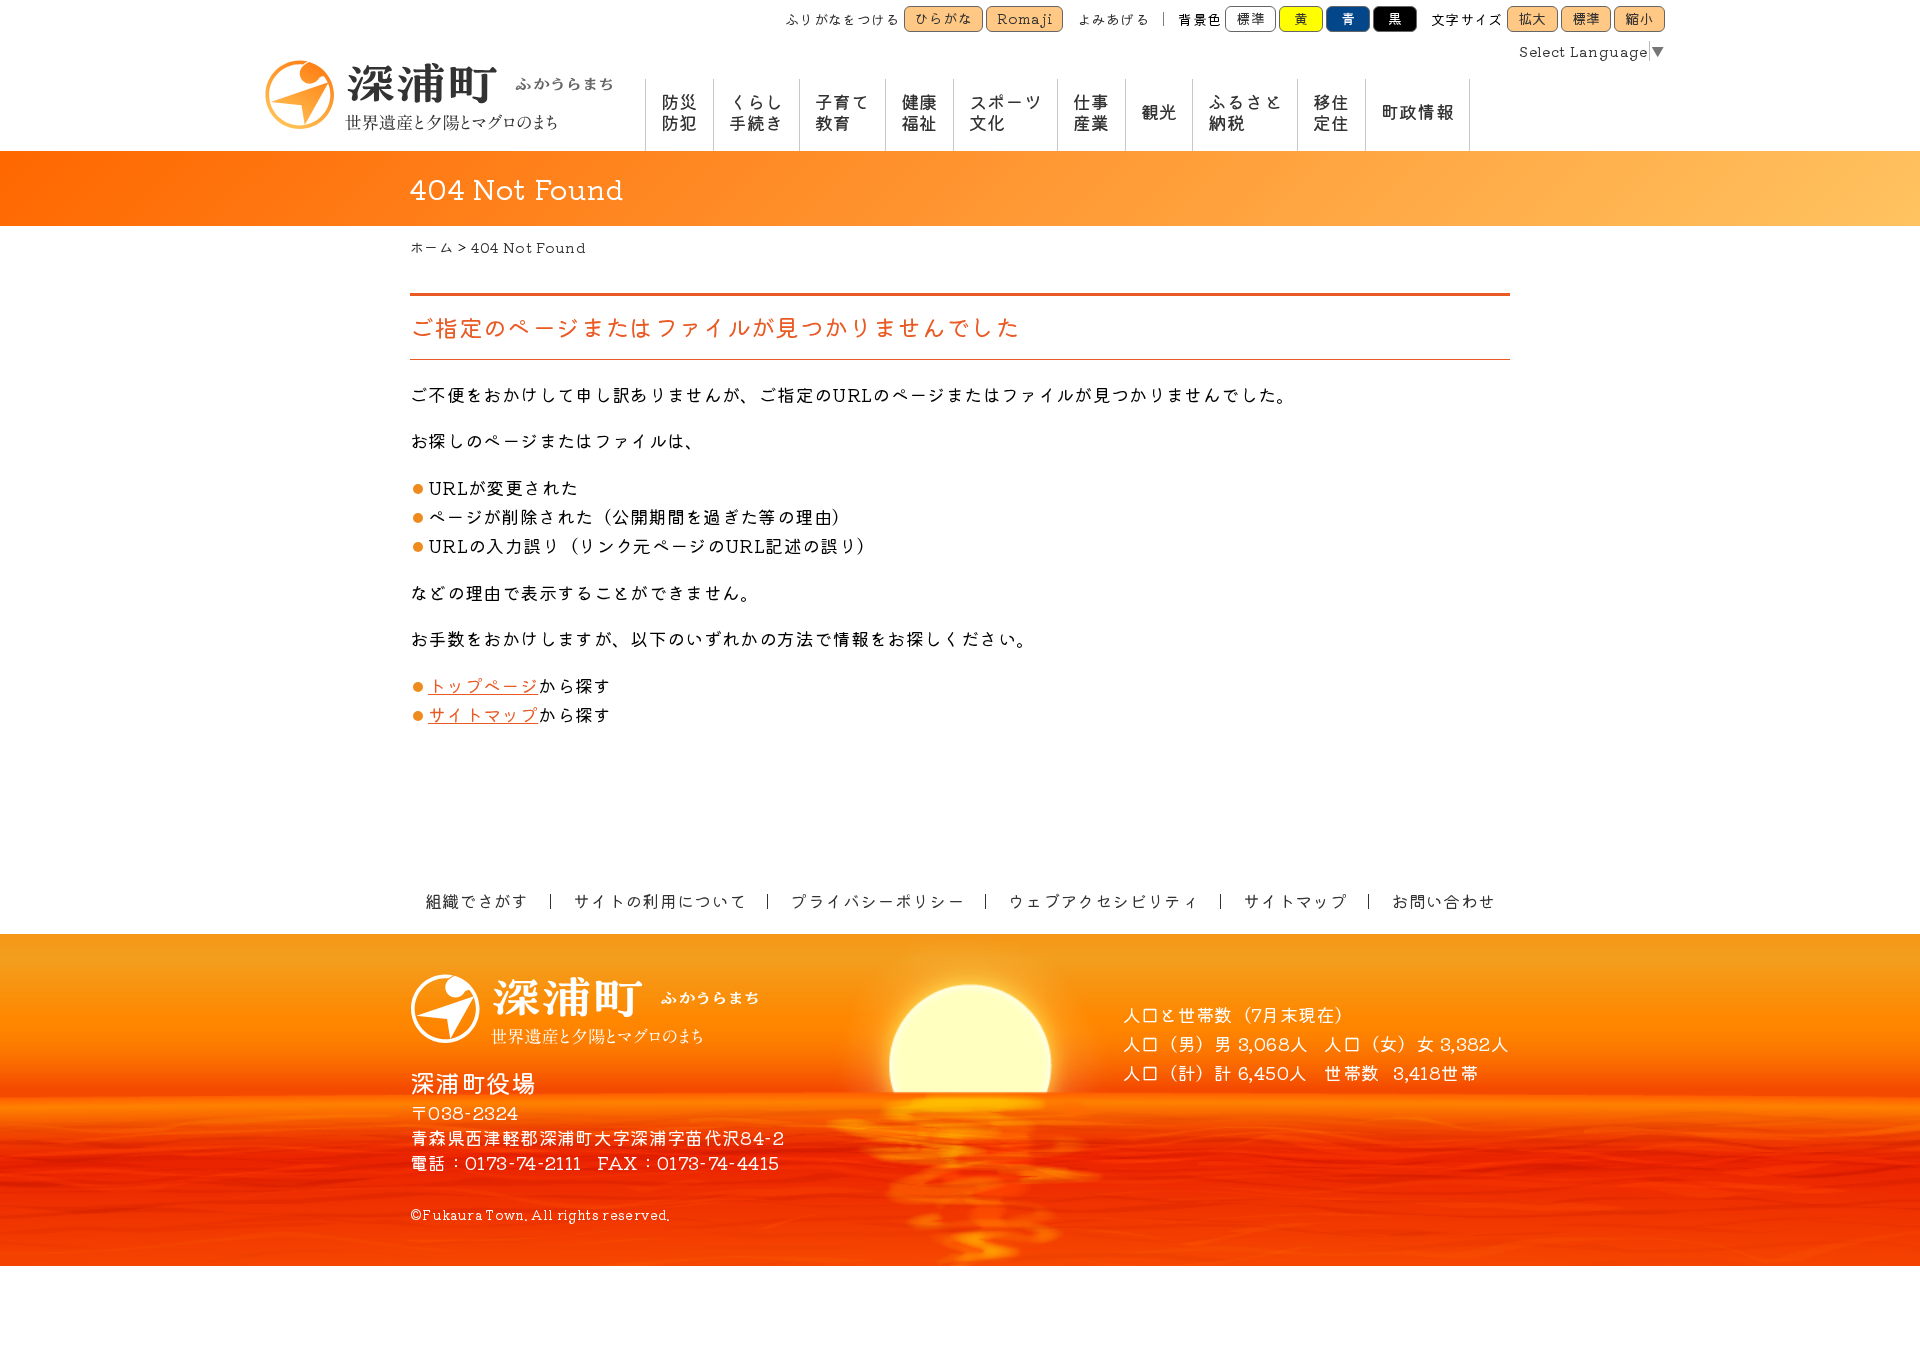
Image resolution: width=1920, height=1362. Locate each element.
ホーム (431, 247)
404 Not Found (528, 247)
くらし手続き (756, 112)
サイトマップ (483, 714)
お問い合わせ (1443, 900)
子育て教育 (842, 112)
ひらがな (943, 18)
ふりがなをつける (842, 19)
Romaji (1024, 18)
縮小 (1639, 18)
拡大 (1532, 18)
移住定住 (1331, 112)
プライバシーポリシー (877, 900)
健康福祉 (919, 112)
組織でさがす (477, 900)
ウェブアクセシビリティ (1103, 900)
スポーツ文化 (1005, 112)
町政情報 (1417, 111)
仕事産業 (1091, 112)
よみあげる (1113, 19)
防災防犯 (679, 112)
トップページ (483, 685)
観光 (1159, 111)
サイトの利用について (660, 900)
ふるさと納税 (1244, 112)
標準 (1250, 18)
